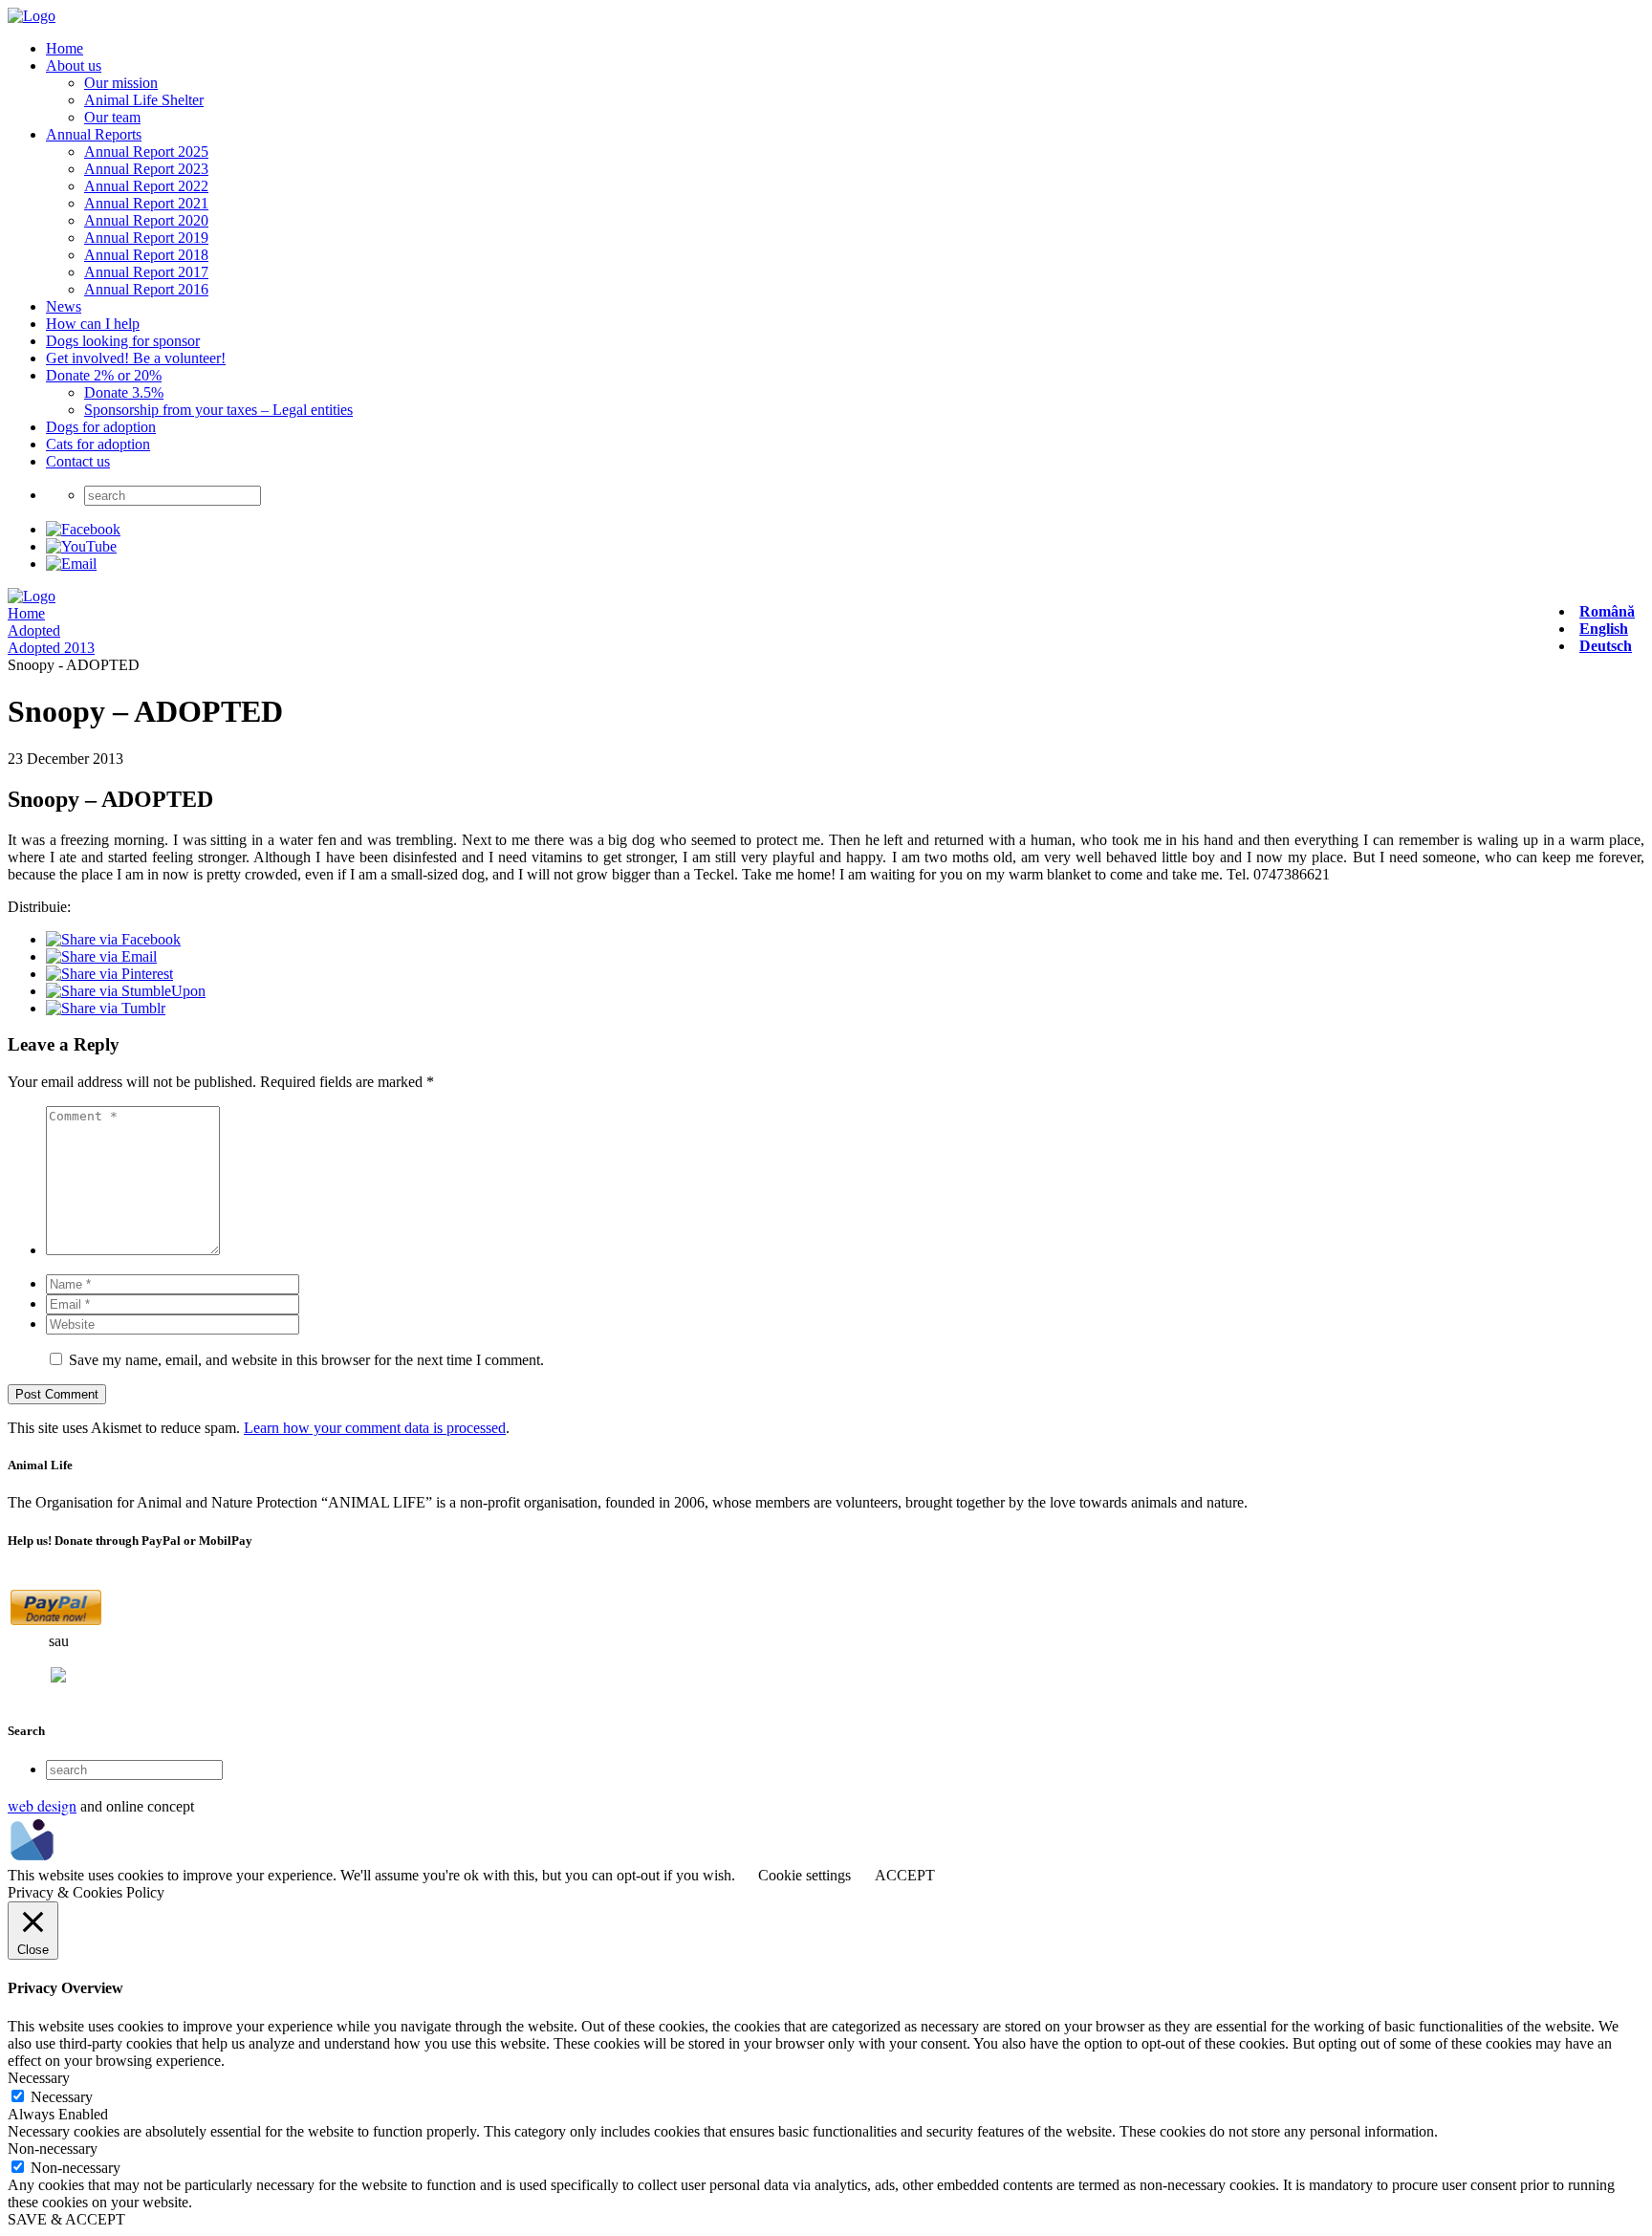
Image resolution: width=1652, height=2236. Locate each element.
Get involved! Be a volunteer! (136, 358)
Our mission (121, 83)
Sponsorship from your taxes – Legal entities (218, 410)
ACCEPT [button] (905, 1875)
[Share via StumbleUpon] (126, 991)
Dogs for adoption (101, 427)
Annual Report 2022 (146, 186)
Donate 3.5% (124, 392)
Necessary (62, 2097)
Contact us (78, 461)
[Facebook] (83, 529)
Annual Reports (94, 134)
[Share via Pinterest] (109, 974)
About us (74, 65)
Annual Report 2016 (146, 289)
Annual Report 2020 (146, 220)
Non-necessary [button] (53, 2149)
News (64, 306)
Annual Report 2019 (146, 238)
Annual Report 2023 (146, 169)
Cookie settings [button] (804, 1875)
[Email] (71, 564)
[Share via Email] (101, 956)
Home (65, 48)
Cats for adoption (98, 444)
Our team (112, 117)
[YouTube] (81, 546)
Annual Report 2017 (146, 272)
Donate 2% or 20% (104, 375)
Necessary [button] (39, 2078)
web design (42, 1805)
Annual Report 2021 (146, 203)
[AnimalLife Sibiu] (32, 16)
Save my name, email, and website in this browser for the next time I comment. (306, 1360)
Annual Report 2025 (146, 152)
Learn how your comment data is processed (375, 1428)
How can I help (93, 324)
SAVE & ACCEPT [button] (66, 2219)
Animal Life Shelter (144, 100)
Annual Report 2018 (146, 255)
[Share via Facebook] (113, 939)
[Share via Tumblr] (106, 1008)
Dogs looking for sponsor (123, 341)
